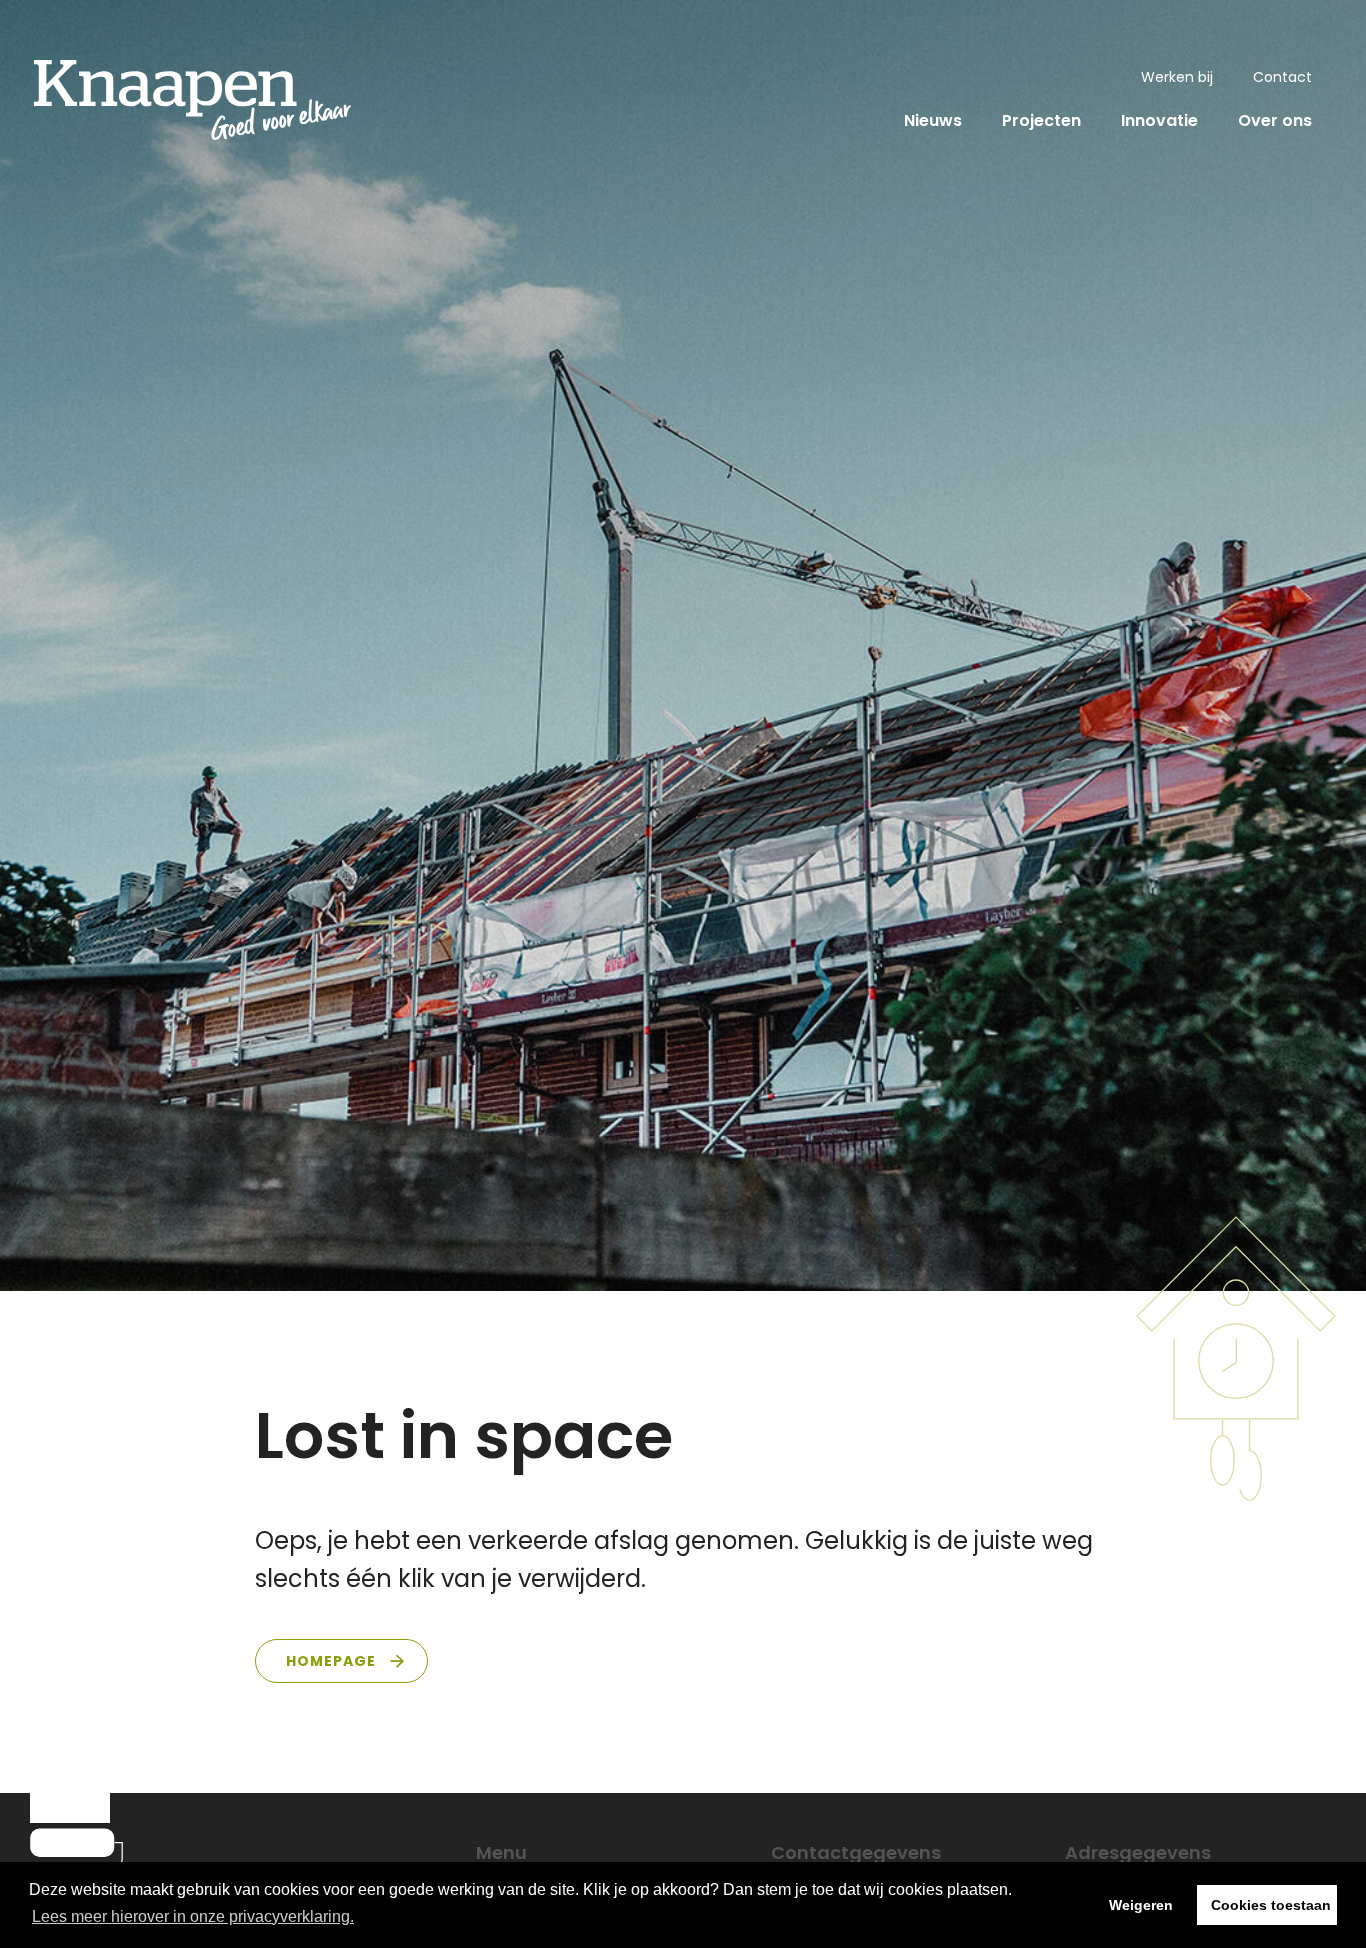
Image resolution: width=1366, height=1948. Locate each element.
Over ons (1275, 120)
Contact (1282, 77)
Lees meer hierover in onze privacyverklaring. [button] (193, 1916)
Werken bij (1177, 77)
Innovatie (1159, 120)
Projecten (1041, 120)
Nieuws (933, 120)
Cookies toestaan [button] (1271, 1905)
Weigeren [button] (1141, 1905)
